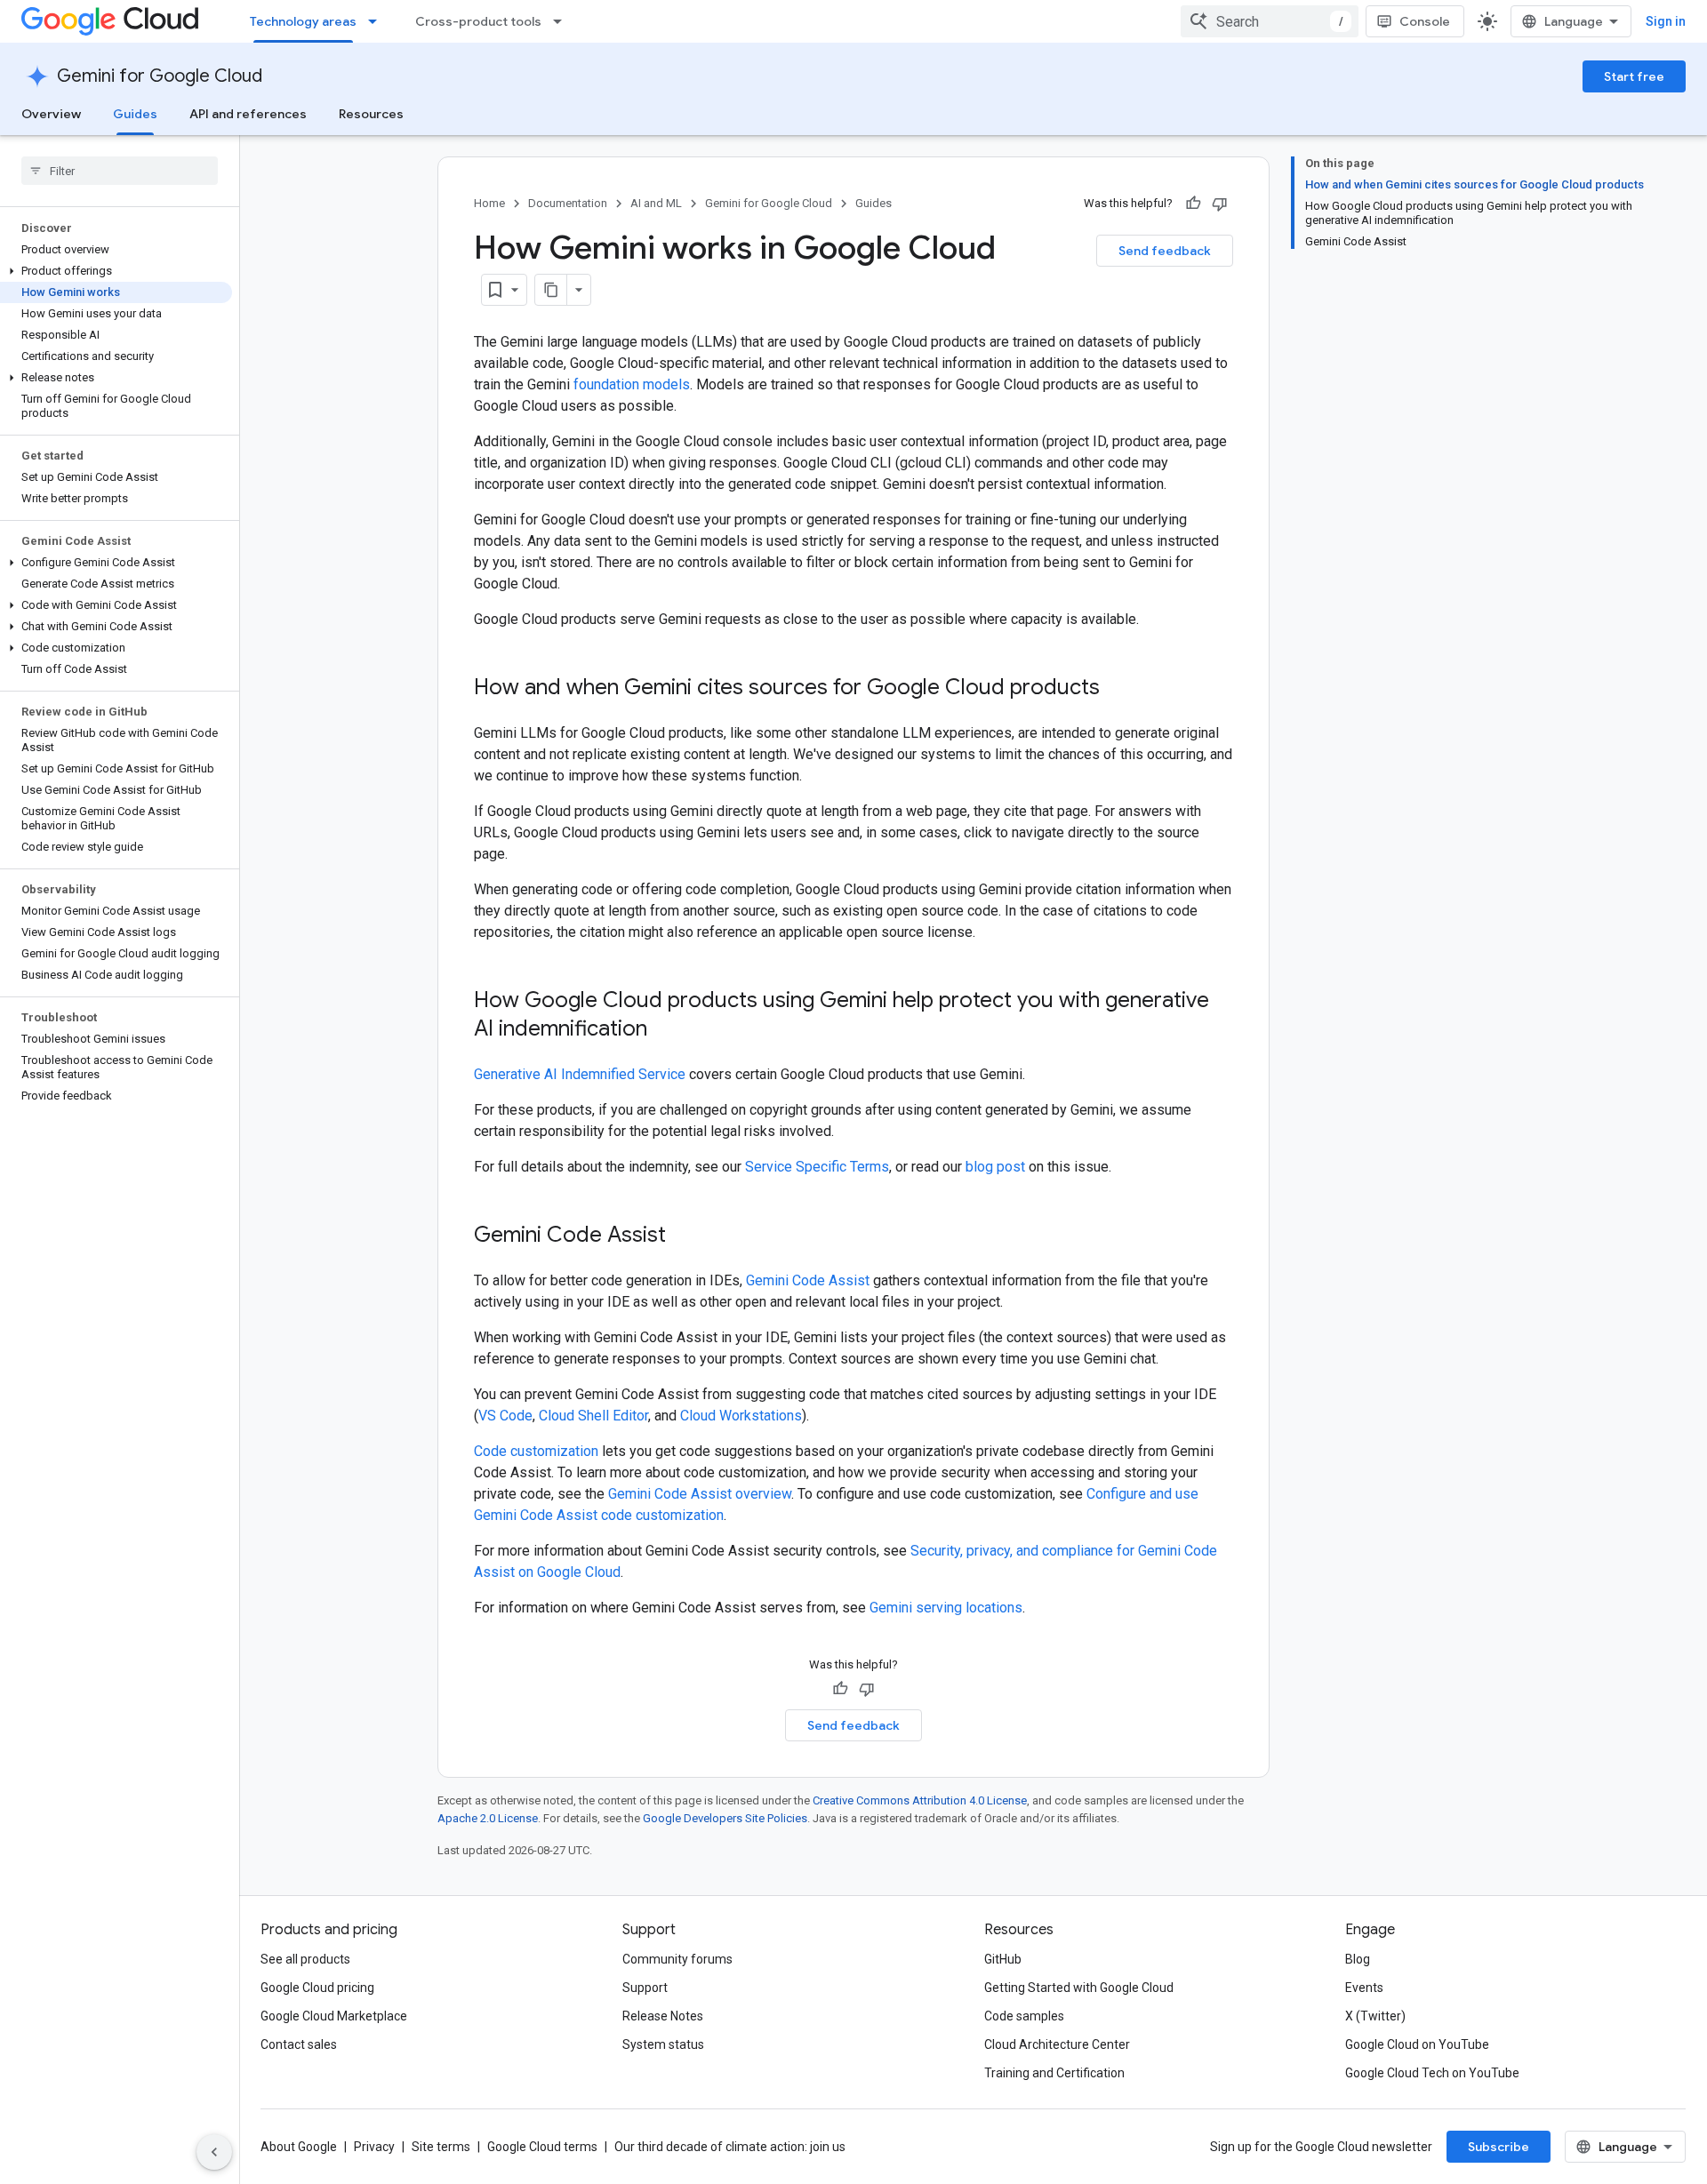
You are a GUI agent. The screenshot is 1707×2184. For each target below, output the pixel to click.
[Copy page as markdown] (551, 290)
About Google (299, 2147)
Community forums (677, 1959)
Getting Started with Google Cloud (1079, 1988)
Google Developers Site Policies (725, 1818)
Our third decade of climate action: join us (730, 2147)
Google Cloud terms (542, 2147)
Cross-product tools (478, 21)
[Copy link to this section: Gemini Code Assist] (684, 1236)
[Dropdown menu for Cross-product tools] (563, 21)
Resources (371, 114)
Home (489, 203)
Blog (1358, 1959)
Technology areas (303, 21)
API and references (248, 114)
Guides (135, 114)
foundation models (632, 384)
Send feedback (1165, 251)
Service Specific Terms (817, 1167)
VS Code (505, 1416)
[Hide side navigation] (214, 2152)
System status (663, 2044)
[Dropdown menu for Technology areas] (378, 21)
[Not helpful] (1220, 204)
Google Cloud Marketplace (334, 2016)
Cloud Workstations (741, 1416)
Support (645, 1988)
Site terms (441, 2147)
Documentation (568, 203)
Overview (51, 114)
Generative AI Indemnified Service (580, 1074)
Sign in (1666, 21)
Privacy (374, 2147)
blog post (995, 1167)
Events (1364, 1988)
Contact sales (299, 2044)
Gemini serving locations (946, 1608)
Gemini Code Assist (808, 1280)
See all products (305, 1959)
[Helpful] (1193, 204)
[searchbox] (120, 171)
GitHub (1003, 1959)
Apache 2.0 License (488, 1818)
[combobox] (1270, 21)
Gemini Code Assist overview (700, 1494)
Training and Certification (1054, 2073)
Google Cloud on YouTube (1417, 2044)
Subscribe (1499, 2147)
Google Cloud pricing (317, 1988)
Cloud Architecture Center (1057, 2044)
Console (1425, 21)
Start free (1634, 76)
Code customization (536, 1451)
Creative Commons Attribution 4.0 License (920, 1800)
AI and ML (656, 203)
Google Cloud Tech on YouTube (1432, 2073)
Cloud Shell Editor (593, 1416)
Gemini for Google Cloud (160, 76)
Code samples (1024, 2016)
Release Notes (663, 2016)
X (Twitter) (1375, 2016)
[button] (116, 271)
